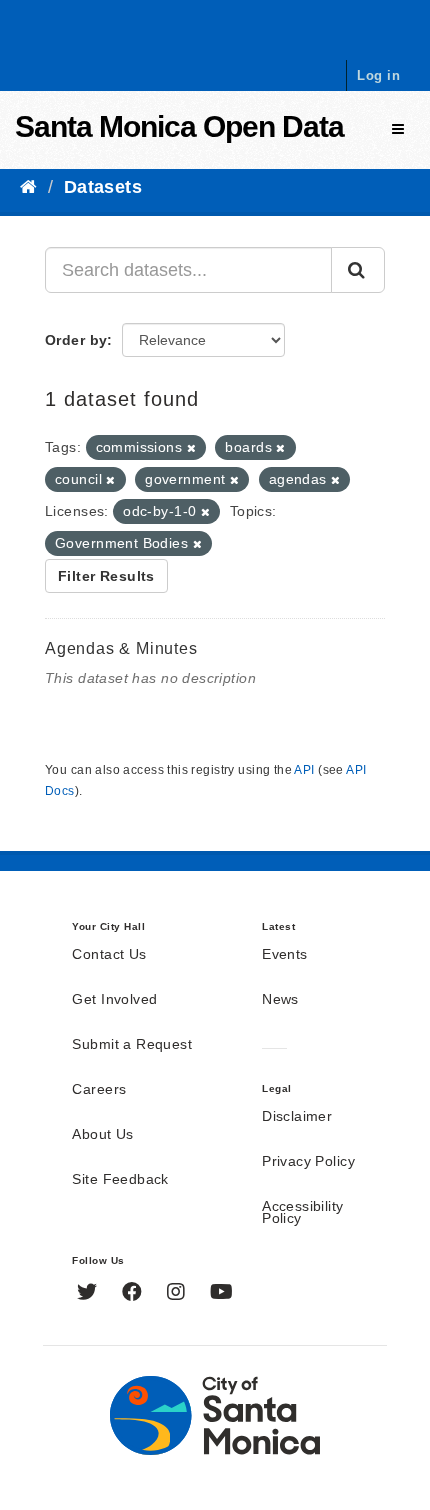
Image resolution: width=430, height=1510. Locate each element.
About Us (102, 1135)
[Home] (28, 187)
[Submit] (358, 270)
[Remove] (191, 448)
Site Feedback (120, 1180)
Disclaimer (297, 1117)
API (304, 770)
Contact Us (109, 955)
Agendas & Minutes (121, 648)
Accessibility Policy (302, 1213)
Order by (76, 340)
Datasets (103, 187)
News (280, 1000)
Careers (99, 1090)
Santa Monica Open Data (179, 126)
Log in (378, 75)
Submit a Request (132, 1045)
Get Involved (114, 1000)
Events (285, 955)
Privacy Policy (308, 1162)
